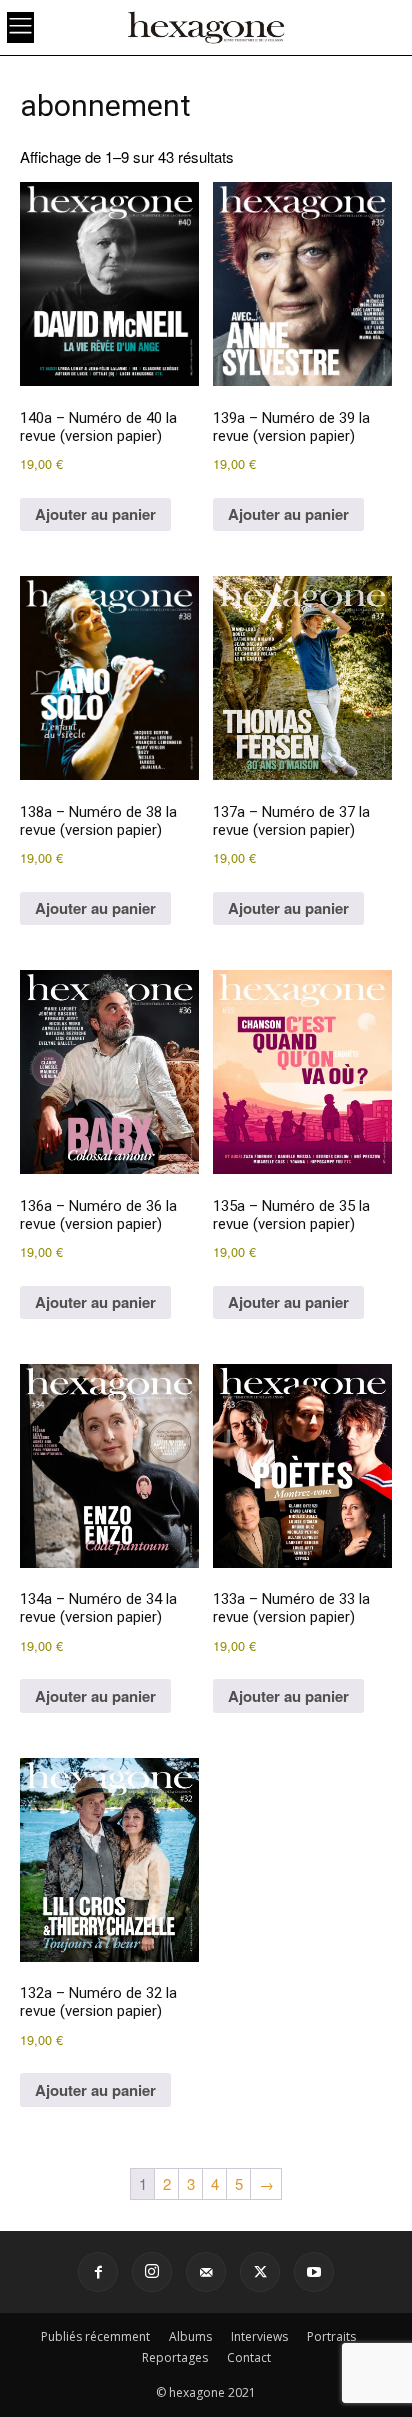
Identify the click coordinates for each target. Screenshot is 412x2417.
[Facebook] (98, 2272)
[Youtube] (314, 2272)
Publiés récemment (95, 2336)
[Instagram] (152, 2272)
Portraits (331, 2336)
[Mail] (206, 2272)
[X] (260, 2272)
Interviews (259, 2336)
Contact (249, 2357)
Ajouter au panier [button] (95, 514)
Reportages (175, 2357)
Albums (190, 2336)
